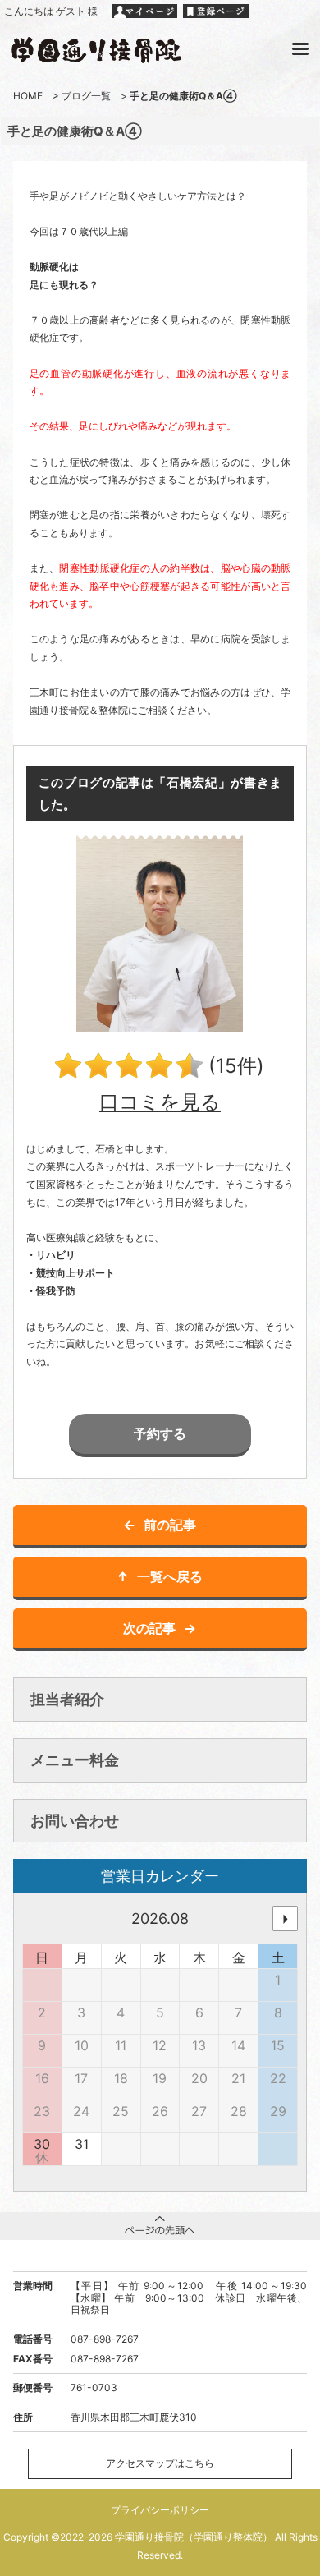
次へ (285, 1918)
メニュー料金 (75, 1760)
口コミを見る (160, 1102)
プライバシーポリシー (160, 2510)
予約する (160, 1433)
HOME (28, 96)
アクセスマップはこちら (160, 2463)
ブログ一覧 (86, 96)
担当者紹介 (67, 1699)
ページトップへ (160, 2226)
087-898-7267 (105, 2339)
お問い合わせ (75, 1821)
